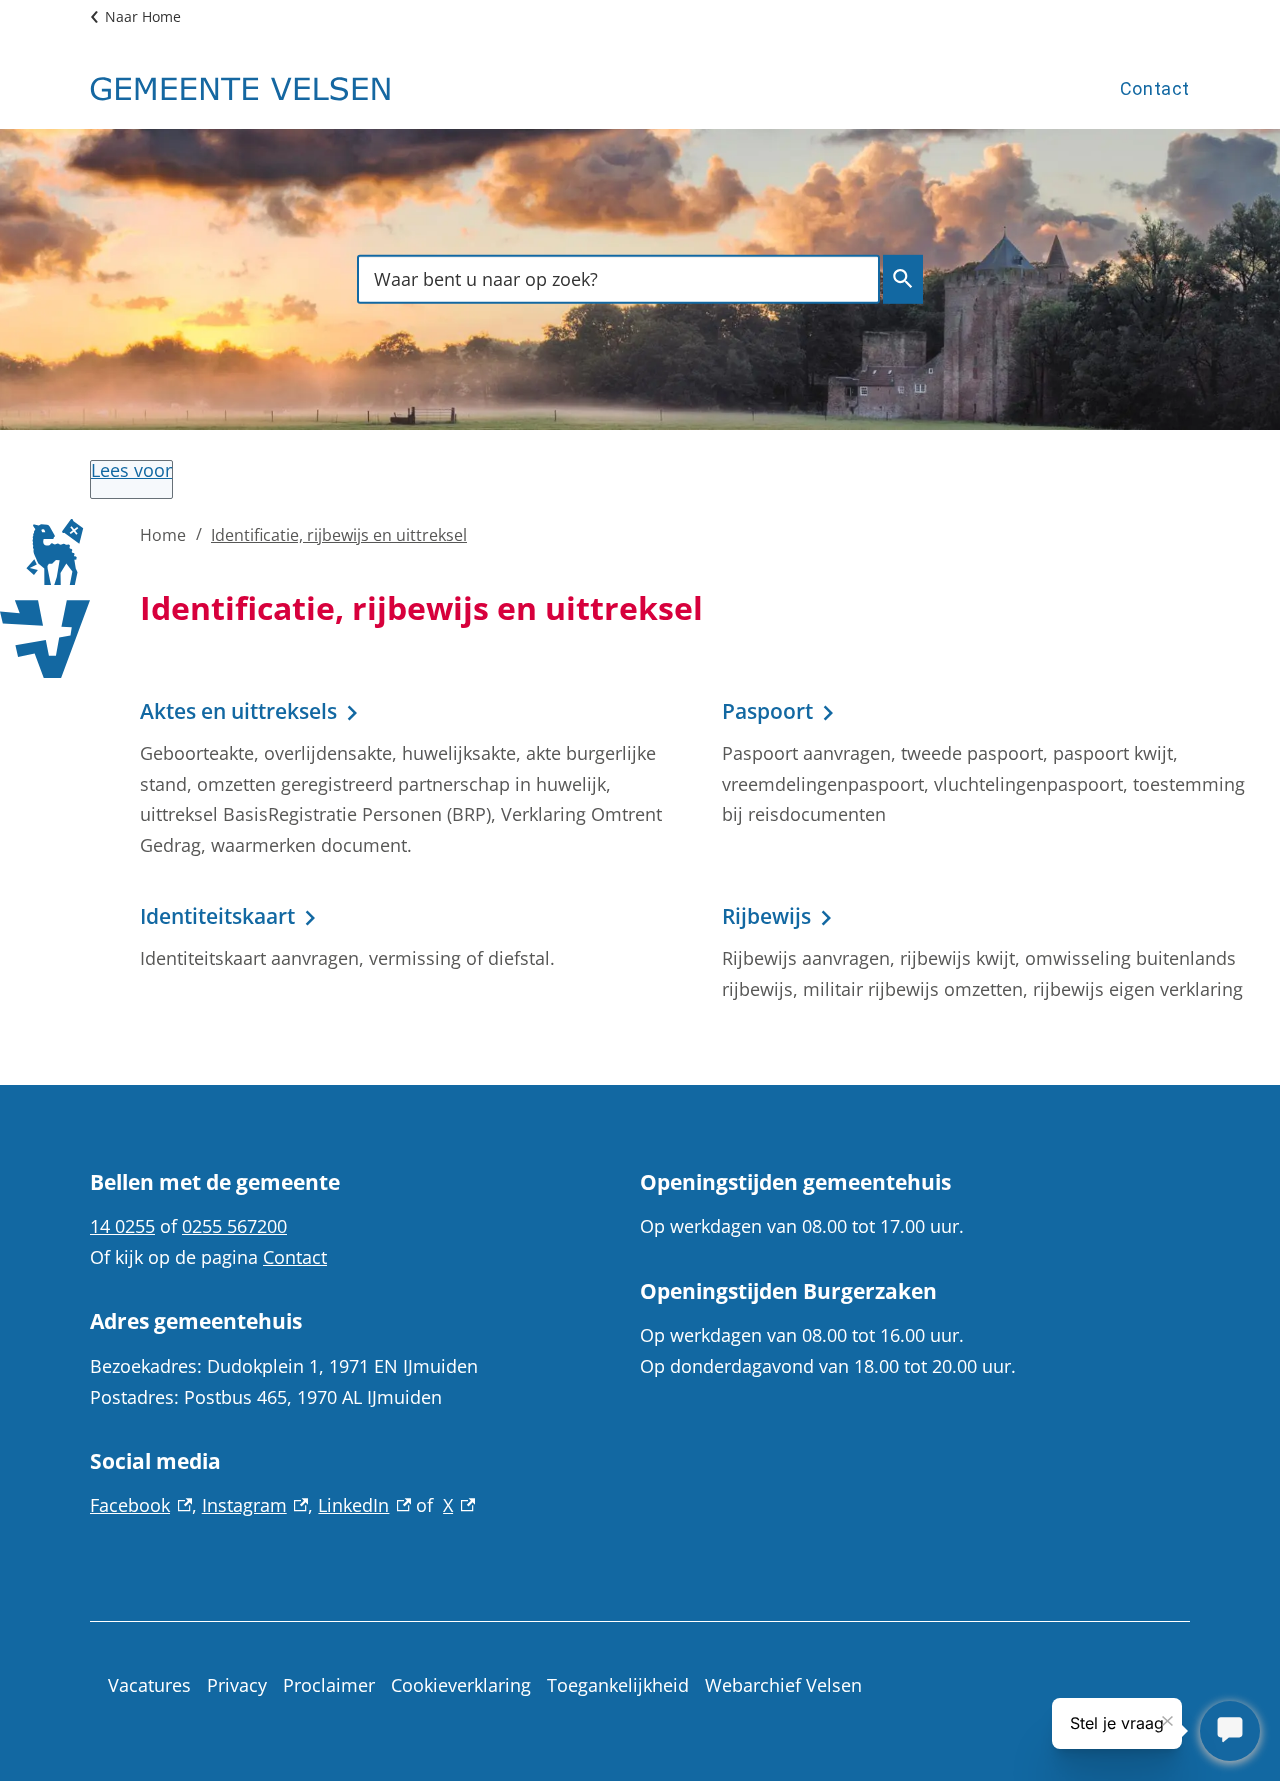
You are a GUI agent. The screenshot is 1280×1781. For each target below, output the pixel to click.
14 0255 (122, 1226)
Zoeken (903, 279)
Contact (1155, 88)
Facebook (141, 1505)
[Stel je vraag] (1230, 1731)
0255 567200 (234, 1226)
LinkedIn (364, 1505)
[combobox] (618, 278)
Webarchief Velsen (783, 1685)
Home (163, 535)
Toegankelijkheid (618, 1685)
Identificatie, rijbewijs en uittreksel (339, 535)
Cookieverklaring (461, 1685)
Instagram (255, 1505)
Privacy (237, 1685)
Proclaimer (329, 1685)
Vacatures (149, 1685)
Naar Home (143, 16)
